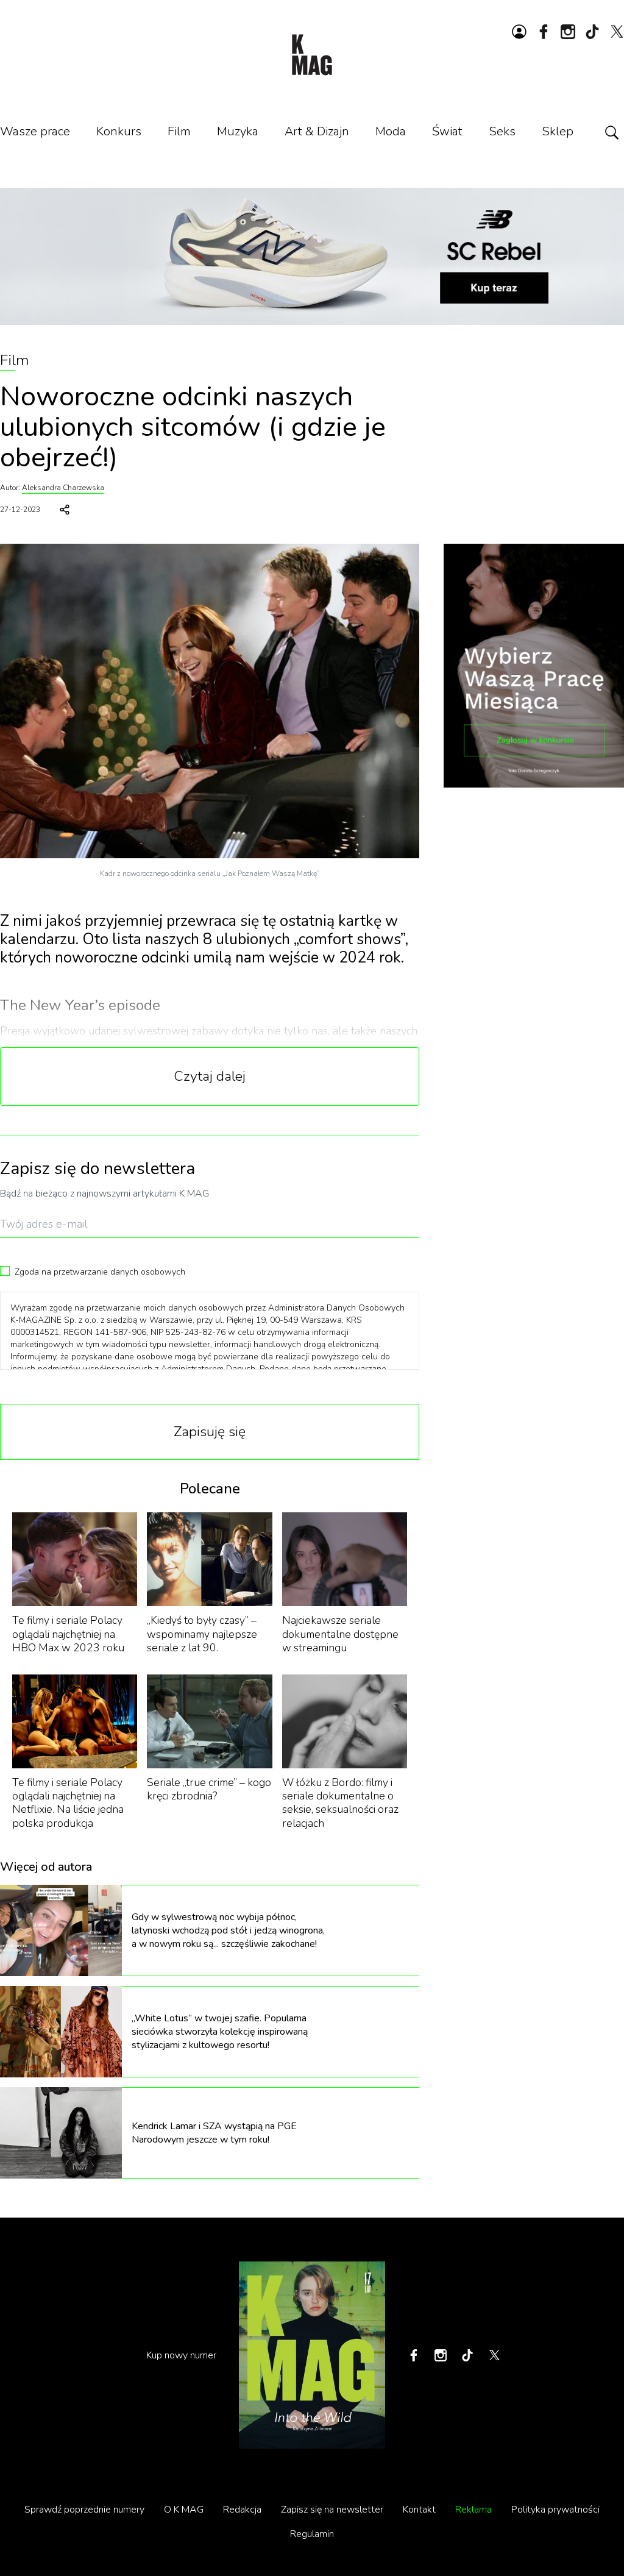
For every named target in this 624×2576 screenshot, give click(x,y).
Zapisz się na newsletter (332, 2510)
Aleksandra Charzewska (63, 488)
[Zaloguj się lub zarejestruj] (519, 32)
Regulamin (312, 2534)
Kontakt (419, 2510)
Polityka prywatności (555, 2510)
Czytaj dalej (210, 1076)
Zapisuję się (210, 1432)
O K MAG (184, 2510)
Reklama (473, 2510)
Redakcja (242, 2510)
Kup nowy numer (181, 2355)
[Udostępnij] (65, 510)
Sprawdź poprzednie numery (84, 2510)
